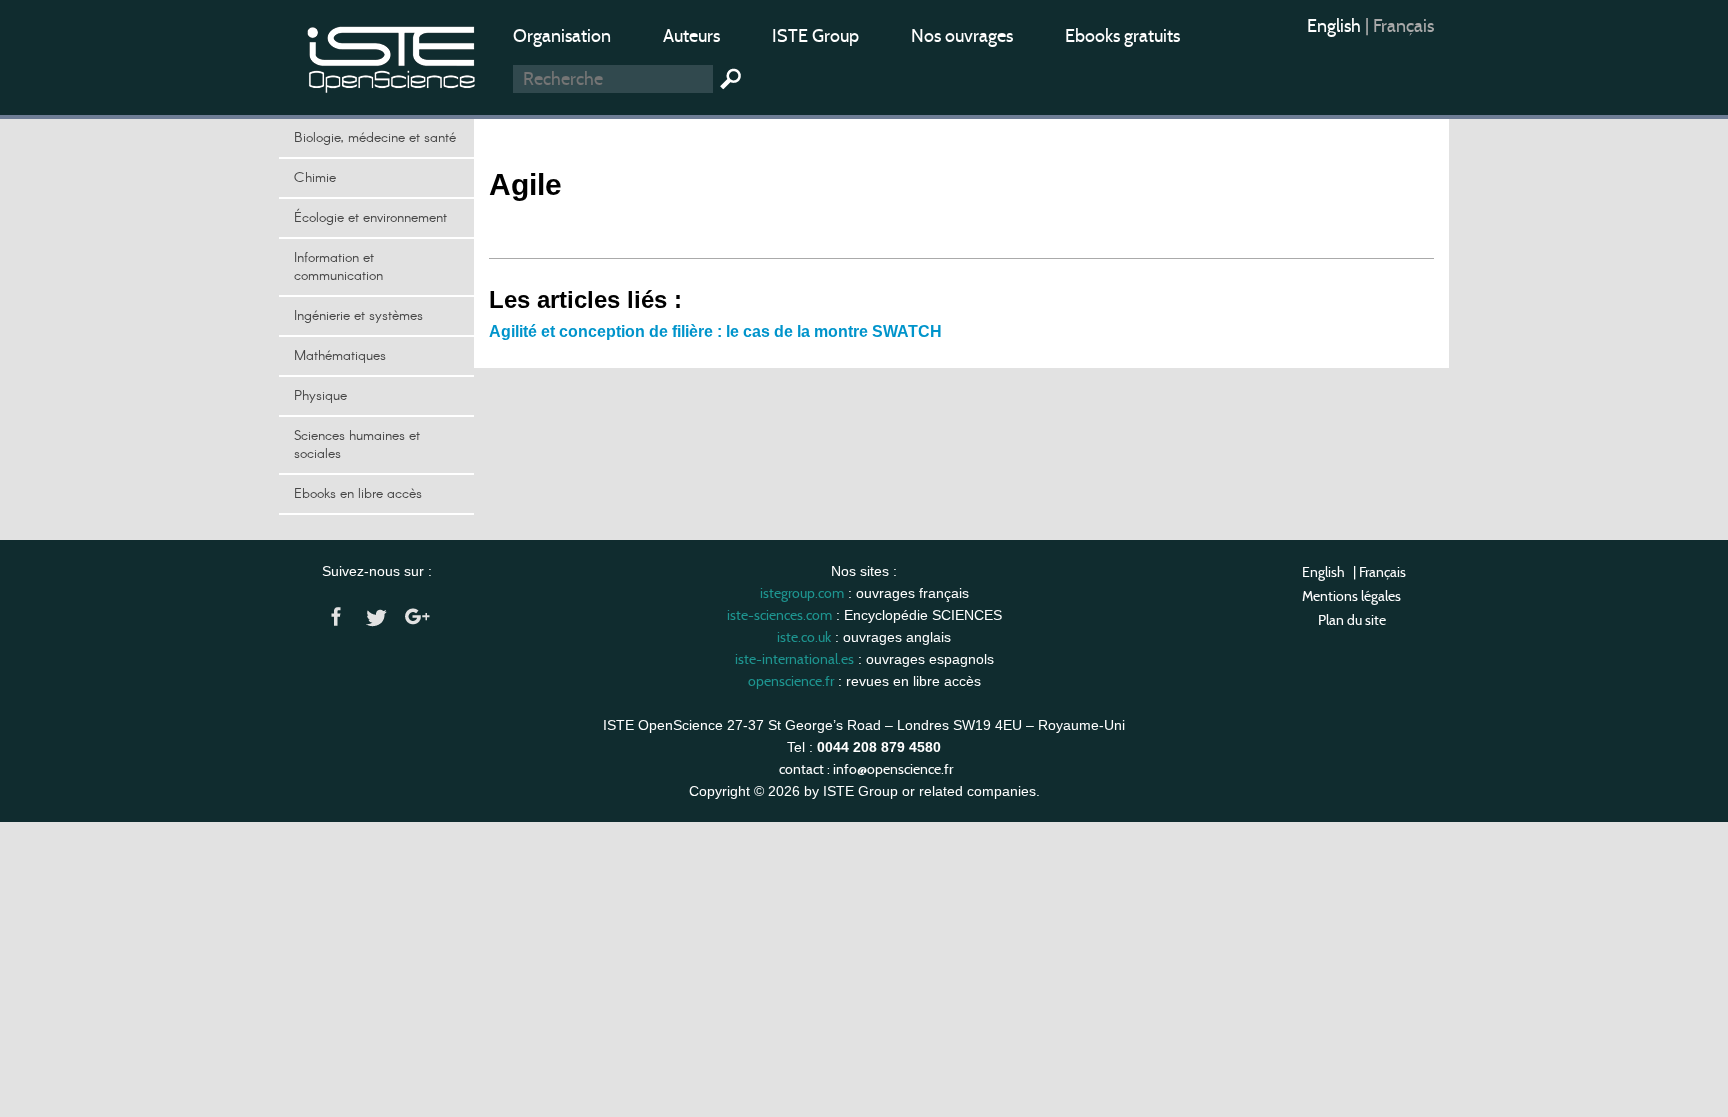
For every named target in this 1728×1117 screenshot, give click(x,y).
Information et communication (338, 267)
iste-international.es (794, 659)
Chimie (315, 178)
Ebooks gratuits (1122, 36)
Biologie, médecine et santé (375, 138)
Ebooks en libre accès (358, 494)
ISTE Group (815, 36)
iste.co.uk (804, 637)
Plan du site (1352, 620)
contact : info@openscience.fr (866, 769)
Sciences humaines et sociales (357, 445)
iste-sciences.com (779, 615)
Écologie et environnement (370, 218)
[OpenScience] (392, 55)
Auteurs (691, 36)
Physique (320, 396)
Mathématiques (340, 356)
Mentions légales (1351, 596)
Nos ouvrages (962, 36)
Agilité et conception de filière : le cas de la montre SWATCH (715, 331)
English (1336, 26)
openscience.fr (791, 681)
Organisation (562, 36)
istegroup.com (802, 593)
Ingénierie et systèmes (358, 316)
